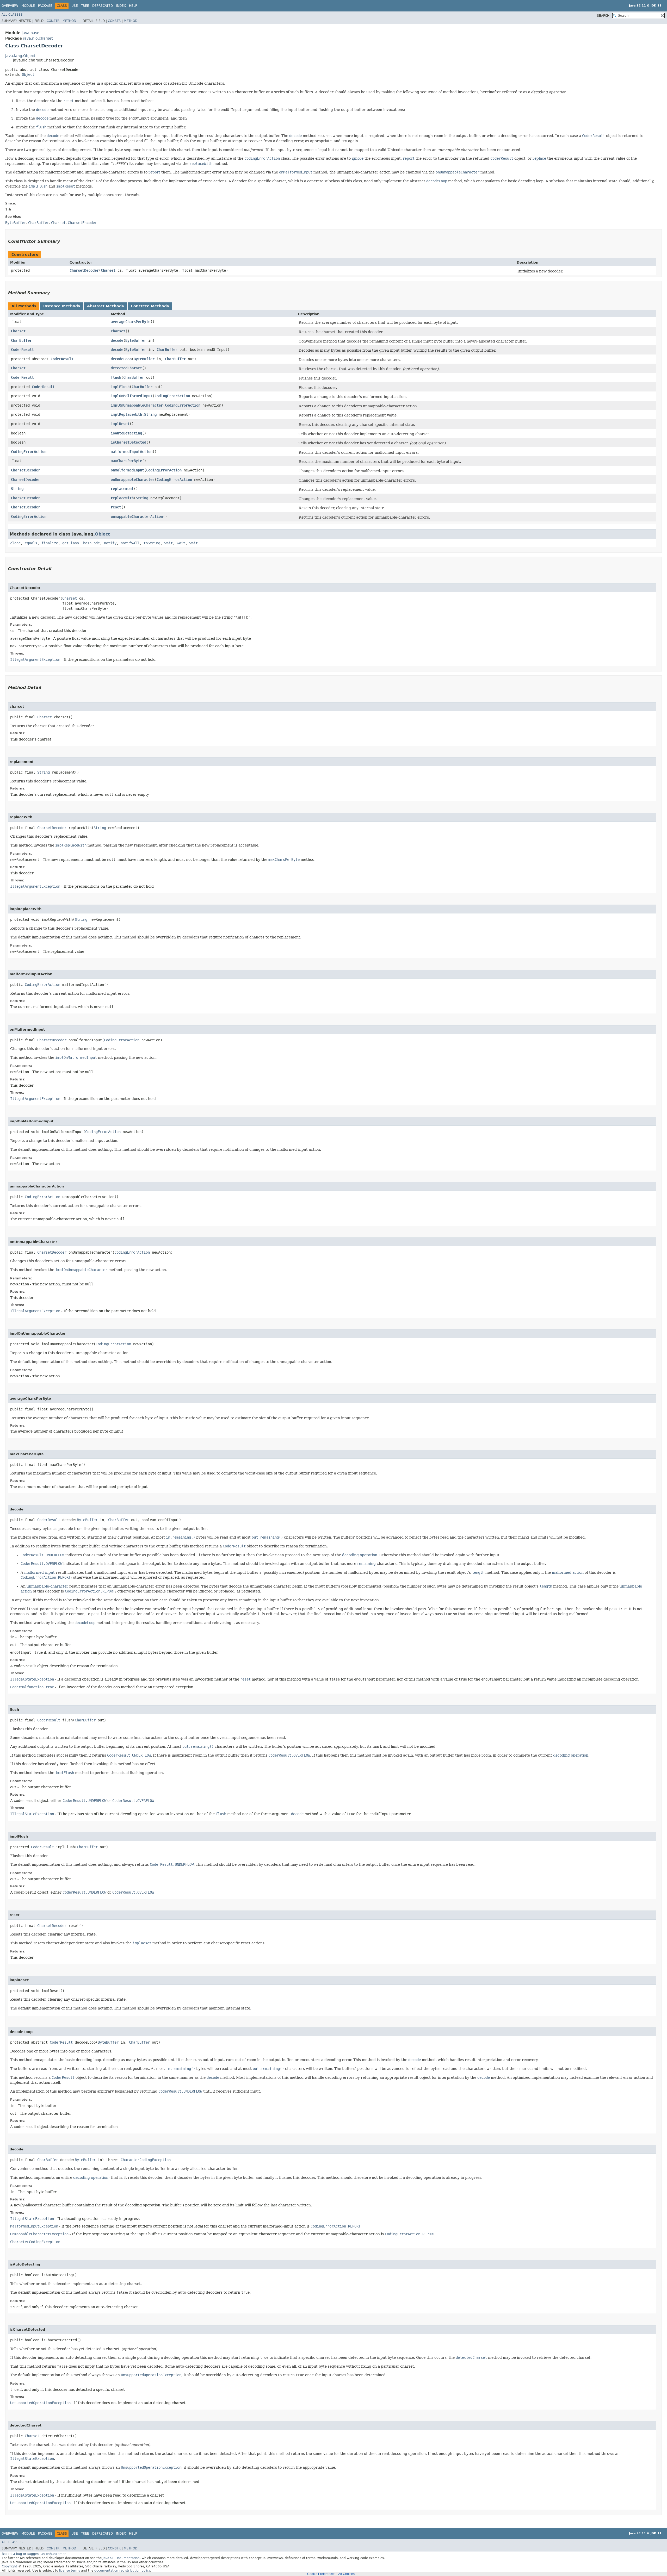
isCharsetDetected (128, 442)
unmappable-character (47, 1586)
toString (152, 543)
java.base (30, 33)
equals (31, 543)
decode (117, 340)
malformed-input (39, 1572)
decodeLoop (121, 359)
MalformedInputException (34, 2226)
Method (69, 21)
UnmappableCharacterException (39, 2234)
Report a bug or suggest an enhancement (35, 2554)
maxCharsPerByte (126, 461)
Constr (53, 21)
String (150, 414)
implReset (120, 424)
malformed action (568, 1572)
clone (15, 543)
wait (169, 543)
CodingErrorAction (172, 396)
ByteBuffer (136, 340)
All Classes (12, 15)
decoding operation (360, 1555)
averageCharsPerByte (131, 322)
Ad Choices (346, 2574)
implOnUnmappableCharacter (137, 405)
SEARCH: (604, 16)
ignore (358, 158)
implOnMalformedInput (132, 396)
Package (45, 6)
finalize (50, 543)
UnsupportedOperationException (40, 2403)
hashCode (91, 543)
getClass (71, 543)
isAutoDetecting (126, 433)
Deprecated (103, 6)
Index (121, 6)
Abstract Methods (105, 306)
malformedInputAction (132, 452)
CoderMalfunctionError (32, 1687)
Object (28, 74)
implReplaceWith (126, 414)
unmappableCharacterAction (137, 517)
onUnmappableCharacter (133, 480)
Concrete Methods (150, 306)
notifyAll (130, 543)
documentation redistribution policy (122, 2571)
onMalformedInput (127, 470)
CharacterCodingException (146, 2160)
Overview (10, 6)
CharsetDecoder (84, 270)
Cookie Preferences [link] (321, 2574)
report (409, 158)
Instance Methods (62, 306)
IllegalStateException (32, 1679)
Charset (108, 270)
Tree (85, 6)
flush (116, 377)
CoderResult (22, 350)
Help (133, 6)
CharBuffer (21, 340)
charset (118, 331)
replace (539, 158)
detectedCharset (126, 368)
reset (116, 507)
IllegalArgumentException (35, 659)
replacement (122, 489)
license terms (70, 2571)
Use (75, 6)
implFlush (120, 387)
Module (28, 6)
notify (110, 543)
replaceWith (122, 498)
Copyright (10, 2566)
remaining (366, 1564)
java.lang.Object (20, 56)
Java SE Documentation (121, 2558)
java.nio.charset (38, 38)
